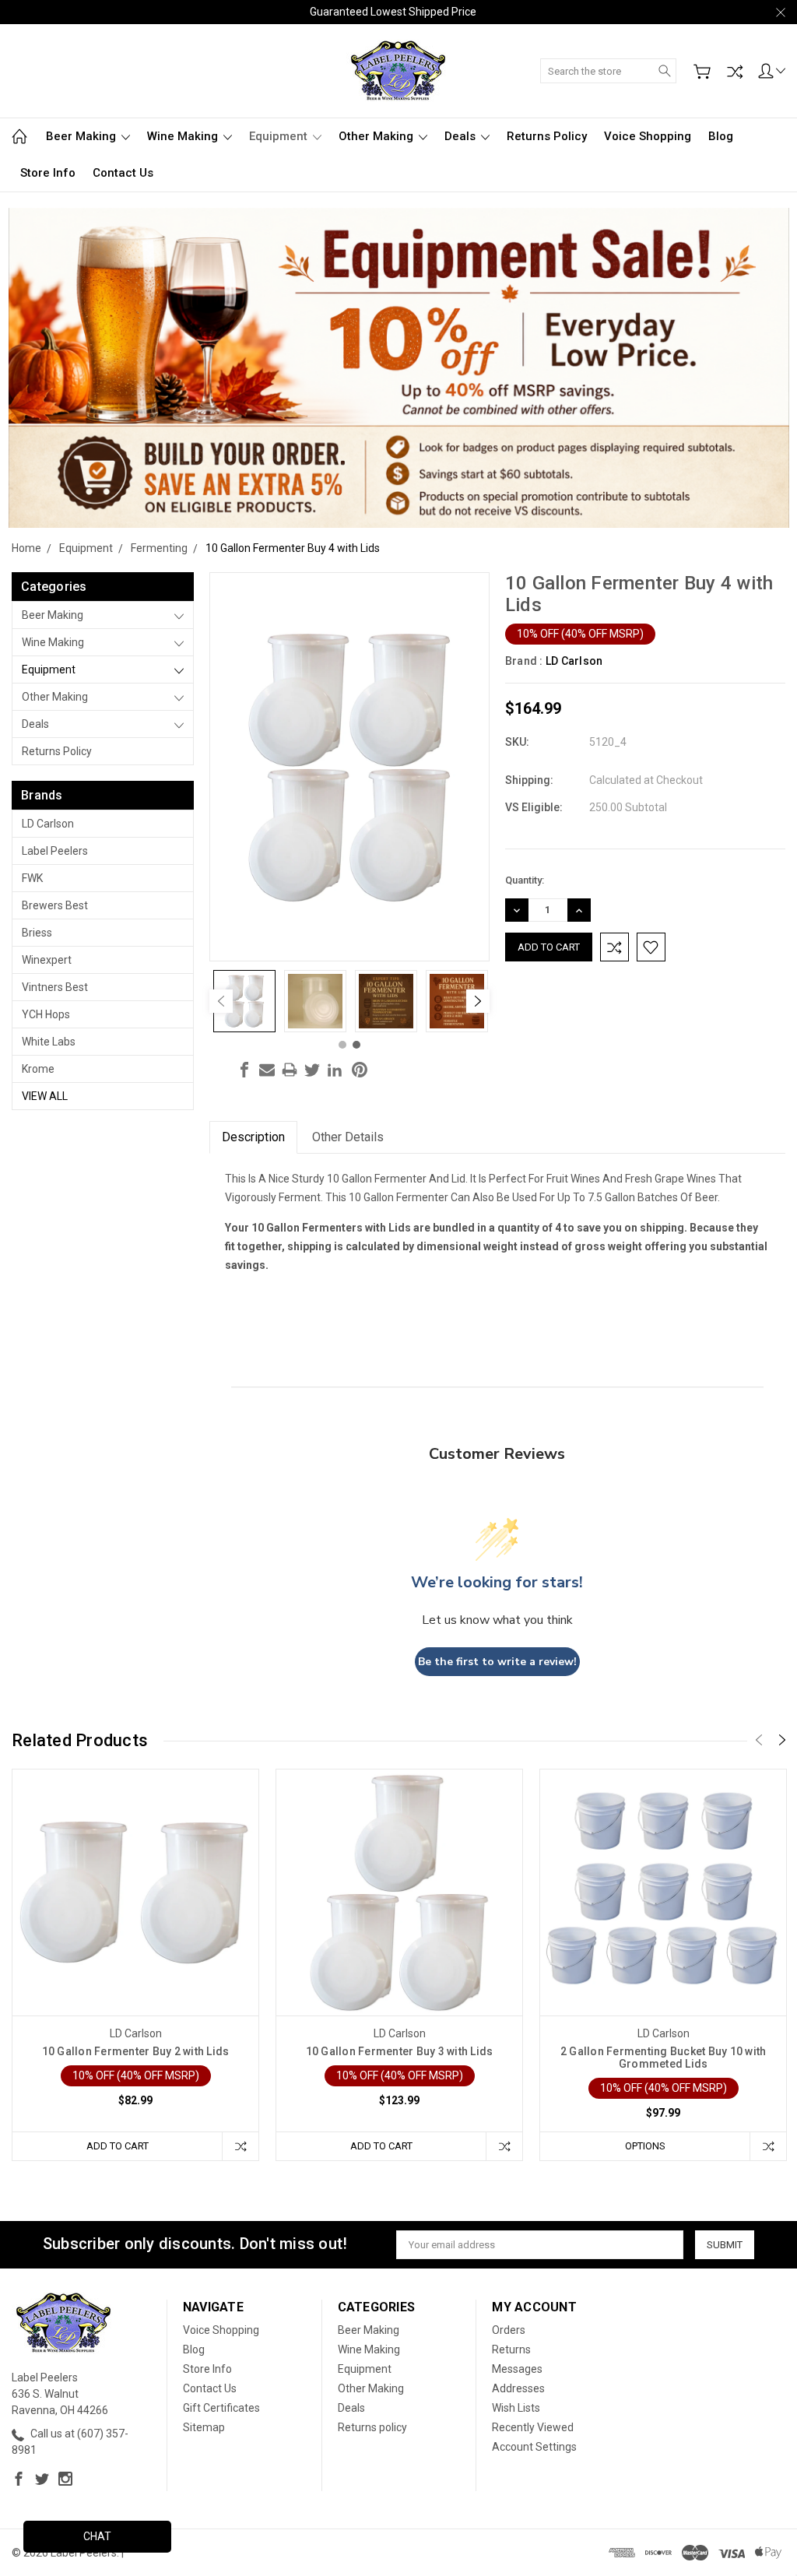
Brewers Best (55, 905)
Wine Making (184, 136)
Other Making (377, 136)
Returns (511, 2349)
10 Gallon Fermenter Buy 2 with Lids (136, 2051)
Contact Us (123, 173)
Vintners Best (55, 987)
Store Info (48, 173)
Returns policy (547, 136)
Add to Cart (118, 2146)
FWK (32, 878)
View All (45, 1096)
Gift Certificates (221, 2408)
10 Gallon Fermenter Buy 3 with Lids (400, 2051)
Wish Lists (516, 2408)
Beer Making (83, 136)
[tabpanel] (245, 1001)
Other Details (348, 1137)
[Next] (478, 1001)
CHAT (97, 2536)
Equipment (280, 136)
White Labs (49, 1042)
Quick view (135, 1942)
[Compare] (735, 72)
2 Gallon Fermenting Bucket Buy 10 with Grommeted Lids (664, 2058)
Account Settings (534, 2447)
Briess (37, 933)
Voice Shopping (648, 136)
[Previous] (221, 1001)
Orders (509, 2330)
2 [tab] (356, 1045)
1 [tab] (342, 1045)
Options (645, 2146)
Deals (462, 136)
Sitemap (204, 2427)
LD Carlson (48, 824)
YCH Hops (46, 1014)
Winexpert (47, 960)
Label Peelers (55, 851)
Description (253, 1137)
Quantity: (525, 880)
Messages (517, 2369)
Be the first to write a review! (497, 1662)
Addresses (518, 2388)
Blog (721, 136)
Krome (38, 1069)
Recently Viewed (533, 2427)
